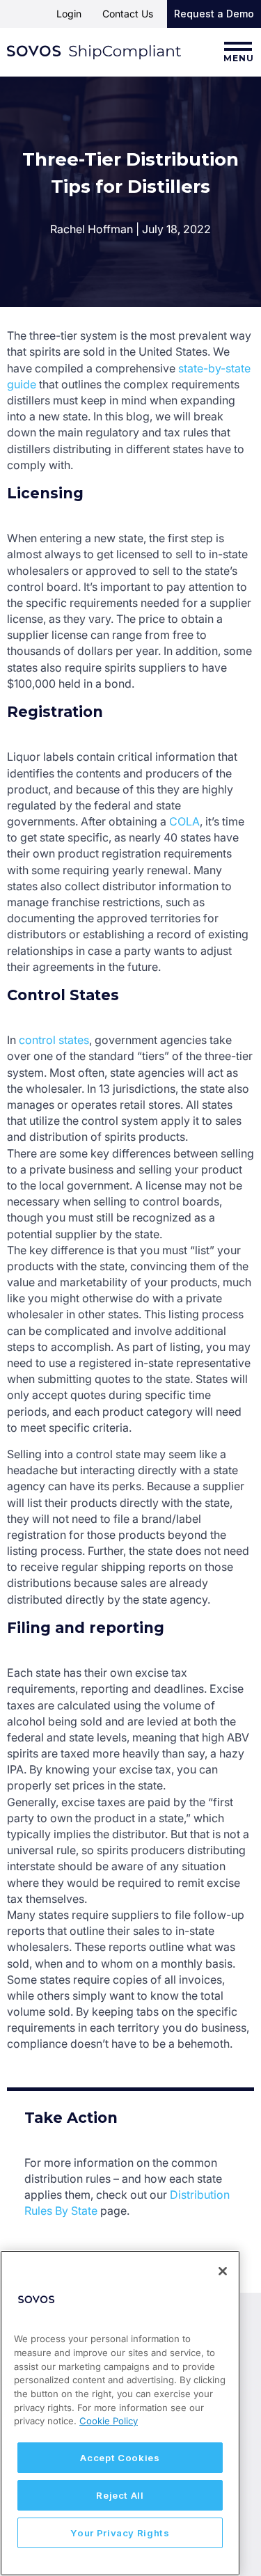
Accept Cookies (120, 2458)
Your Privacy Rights (120, 2533)
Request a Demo (214, 14)
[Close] (223, 2271)
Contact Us (128, 14)
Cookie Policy (109, 2421)
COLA (184, 821)
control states (54, 1040)
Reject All (120, 2495)
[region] (120, 2413)
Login (69, 14)
